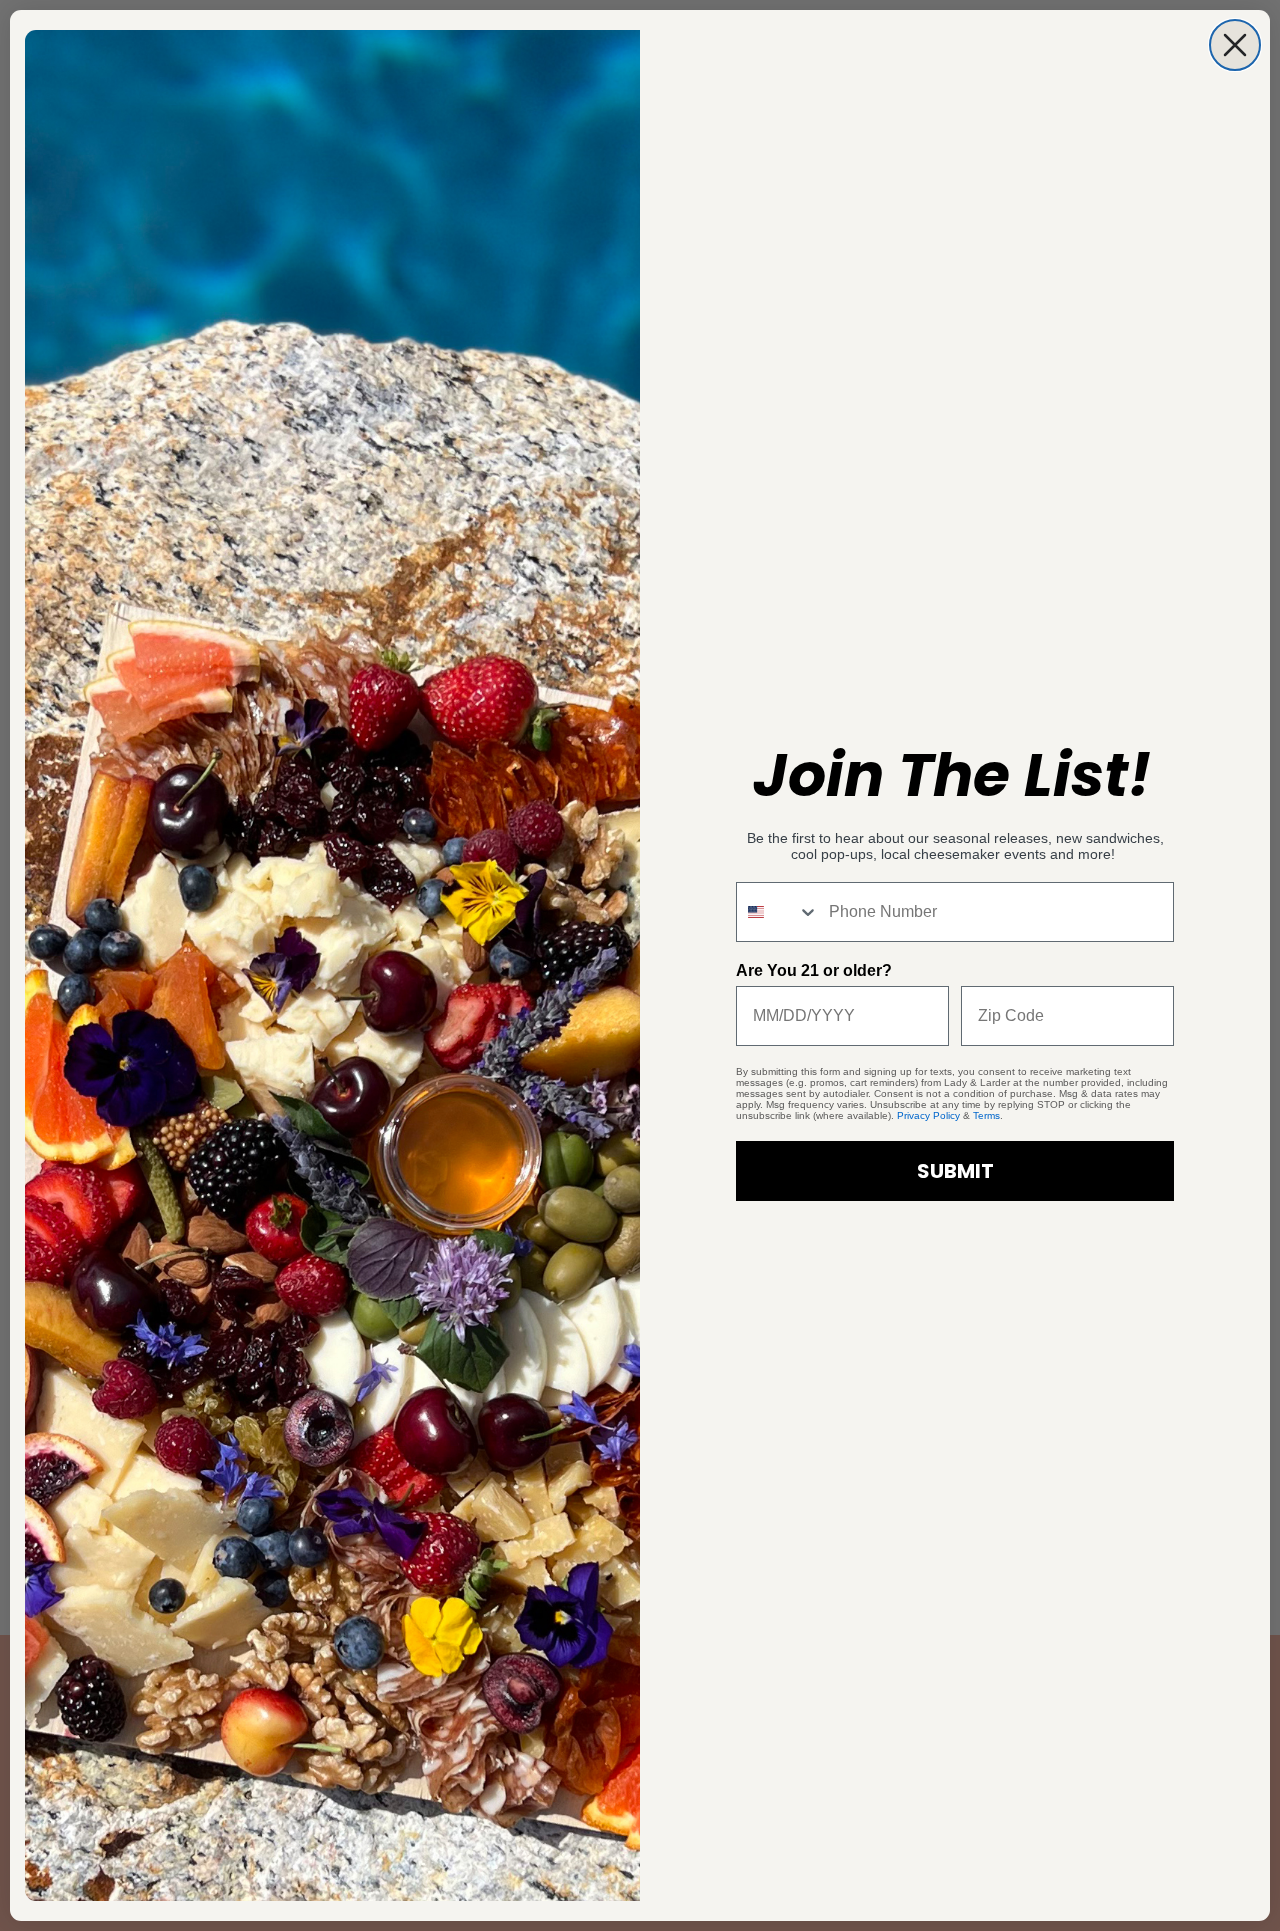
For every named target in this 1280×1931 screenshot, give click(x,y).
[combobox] (778, 912)
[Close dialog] (1235, 45)
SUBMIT (955, 1171)
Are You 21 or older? (814, 970)
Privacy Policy (928, 1115)
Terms (986, 1115)
